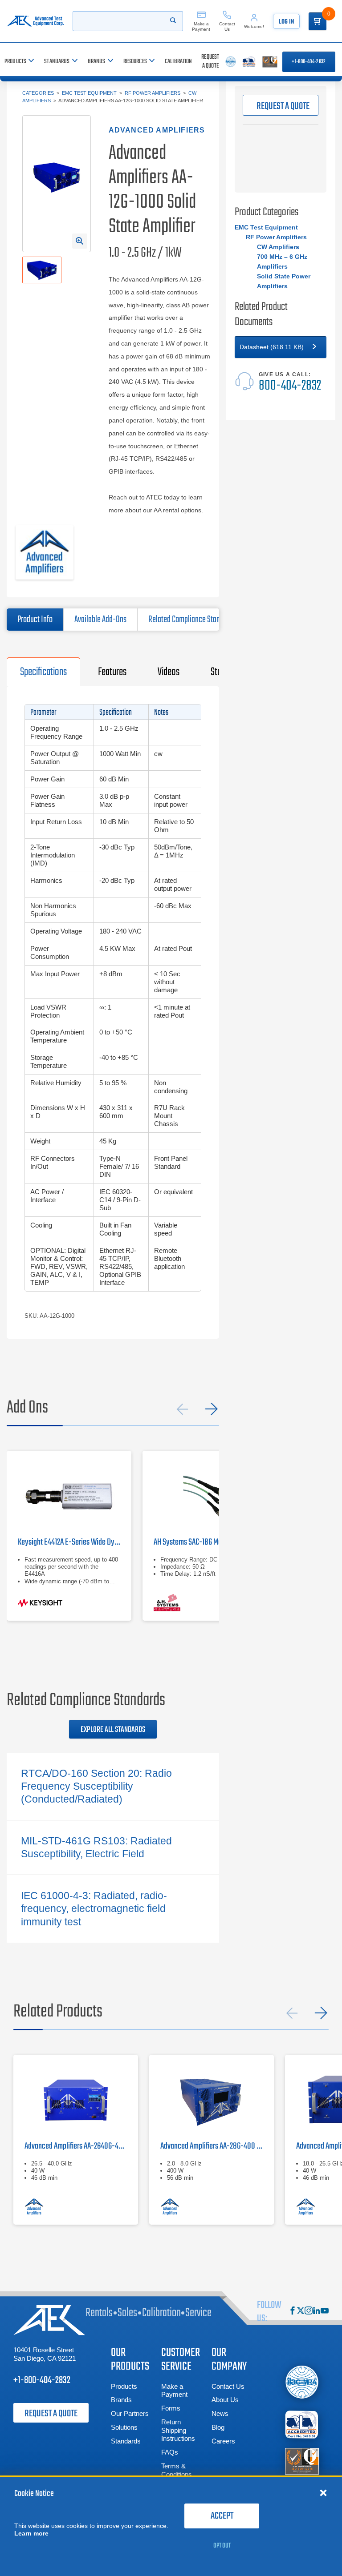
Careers (223, 2441)
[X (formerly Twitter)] (301, 2312)
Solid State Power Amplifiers (284, 281)
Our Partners (130, 2413)
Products (124, 2386)
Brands (121, 2400)
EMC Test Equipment (89, 93)
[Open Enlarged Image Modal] (80, 241)
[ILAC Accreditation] (302, 2382)
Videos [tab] (169, 672)
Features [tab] (112, 672)
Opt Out (222, 2546)
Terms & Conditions (177, 2470)
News (220, 2413)
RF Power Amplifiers (153, 93)
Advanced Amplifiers (157, 130)
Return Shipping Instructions (178, 2430)
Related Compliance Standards (192, 620)
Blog (218, 2427)
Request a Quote (51, 2414)
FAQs (170, 2452)
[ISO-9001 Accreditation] (302, 2461)
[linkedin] (317, 2312)
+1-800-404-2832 (309, 62)
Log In (286, 22)
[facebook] (293, 2312)
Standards (126, 2441)
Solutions (124, 2427)
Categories (38, 93)
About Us (225, 2400)
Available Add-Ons (100, 620)
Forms (171, 2408)
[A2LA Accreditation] (302, 2425)
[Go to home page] (35, 21)
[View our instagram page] (309, 2312)
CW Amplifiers (278, 247)
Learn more (31, 2533)
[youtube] (325, 2312)
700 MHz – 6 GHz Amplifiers (282, 262)
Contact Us (228, 2386)
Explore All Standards (113, 1730)
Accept (222, 2516)
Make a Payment (174, 2391)
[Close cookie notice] (323, 2492)
